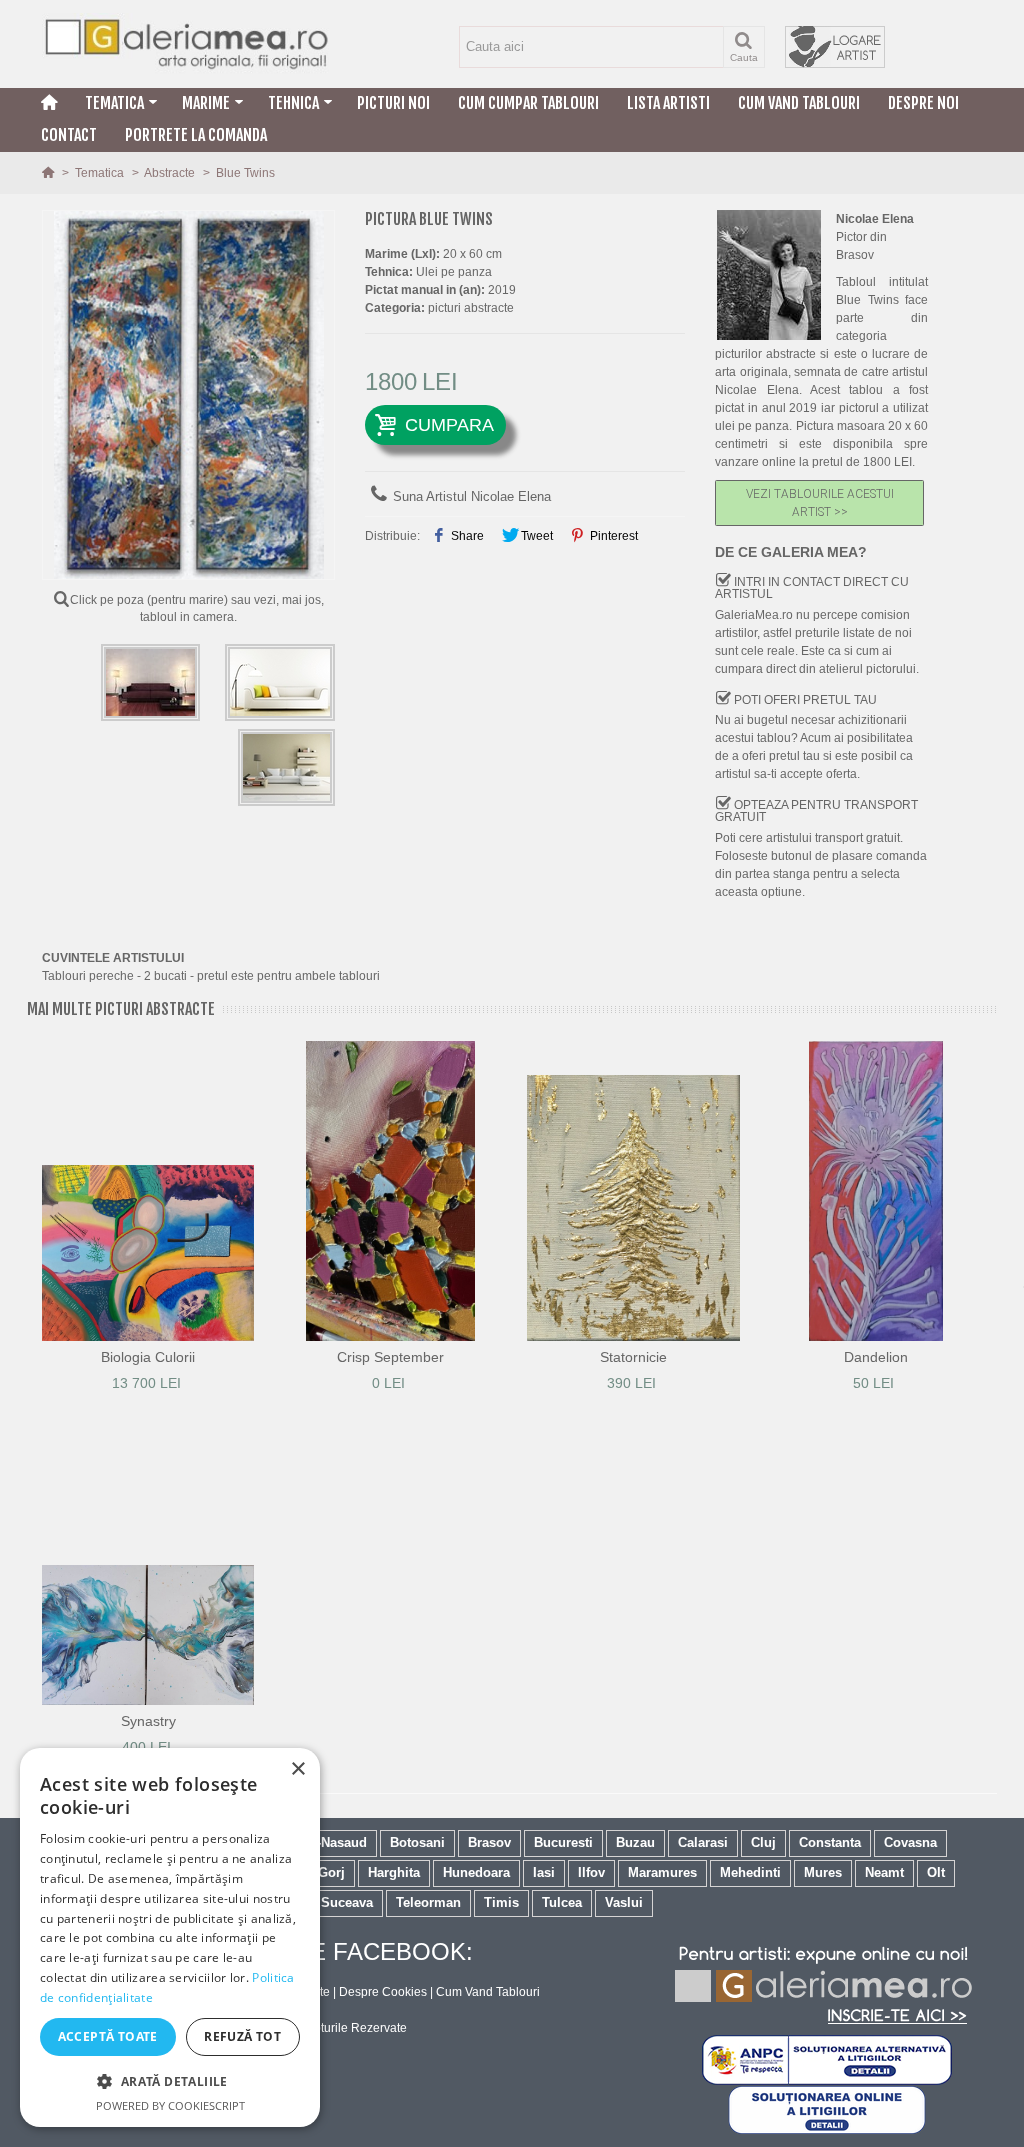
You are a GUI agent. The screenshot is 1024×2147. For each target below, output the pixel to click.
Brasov (489, 1842)
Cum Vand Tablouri (799, 103)
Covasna (910, 1842)
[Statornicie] (633, 1191)
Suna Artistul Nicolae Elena (471, 496)
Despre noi (923, 103)
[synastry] (148, 1555)
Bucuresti (563, 1842)
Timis (501, 1902)
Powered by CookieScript (170, 2105)
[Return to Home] (49, 173)
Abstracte (171, 173)
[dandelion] (876, 1191)
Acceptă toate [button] (108, 2036)
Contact (69, 135)
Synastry (148, 1721)
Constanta (830, 1842)
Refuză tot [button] (242, 2036)
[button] (170, 2081)
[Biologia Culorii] (148, 1191)
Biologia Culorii (148, 1357)
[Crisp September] (391, 1191)
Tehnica (293, 103)
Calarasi (703, 1842)
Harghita (394, 1872)
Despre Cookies (383, 1992)
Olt (936, 1872)
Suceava (347, 1902)
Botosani (417, 1842)
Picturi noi (393, 103)
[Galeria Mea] (188, 43)
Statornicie (633, 1357)
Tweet (535, 536)
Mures (823, 1872)
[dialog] (170, 1937)
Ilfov (591, 1872)
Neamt (884, 1872)
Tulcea (562, 1902)
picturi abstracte (471, 308)
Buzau (635, 1842)
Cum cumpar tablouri (528, 103)
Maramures (662, 1872)
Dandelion (876, 1357)
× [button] (297, 1769)
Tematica (114, 103)
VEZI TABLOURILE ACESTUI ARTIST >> (820, 503)
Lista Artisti (668, 103)
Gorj (331, 1872)
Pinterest (612, 536)
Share (466, 536)
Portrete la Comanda (196, 135)
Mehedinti (750, 1872)
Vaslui (624, 1902)
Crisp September (390, 1357)
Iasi (544, 1872)
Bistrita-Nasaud (320, 1842)
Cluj (763, 1842)
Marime (206, 103)
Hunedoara (476, 1872)
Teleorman (428, 1902)
